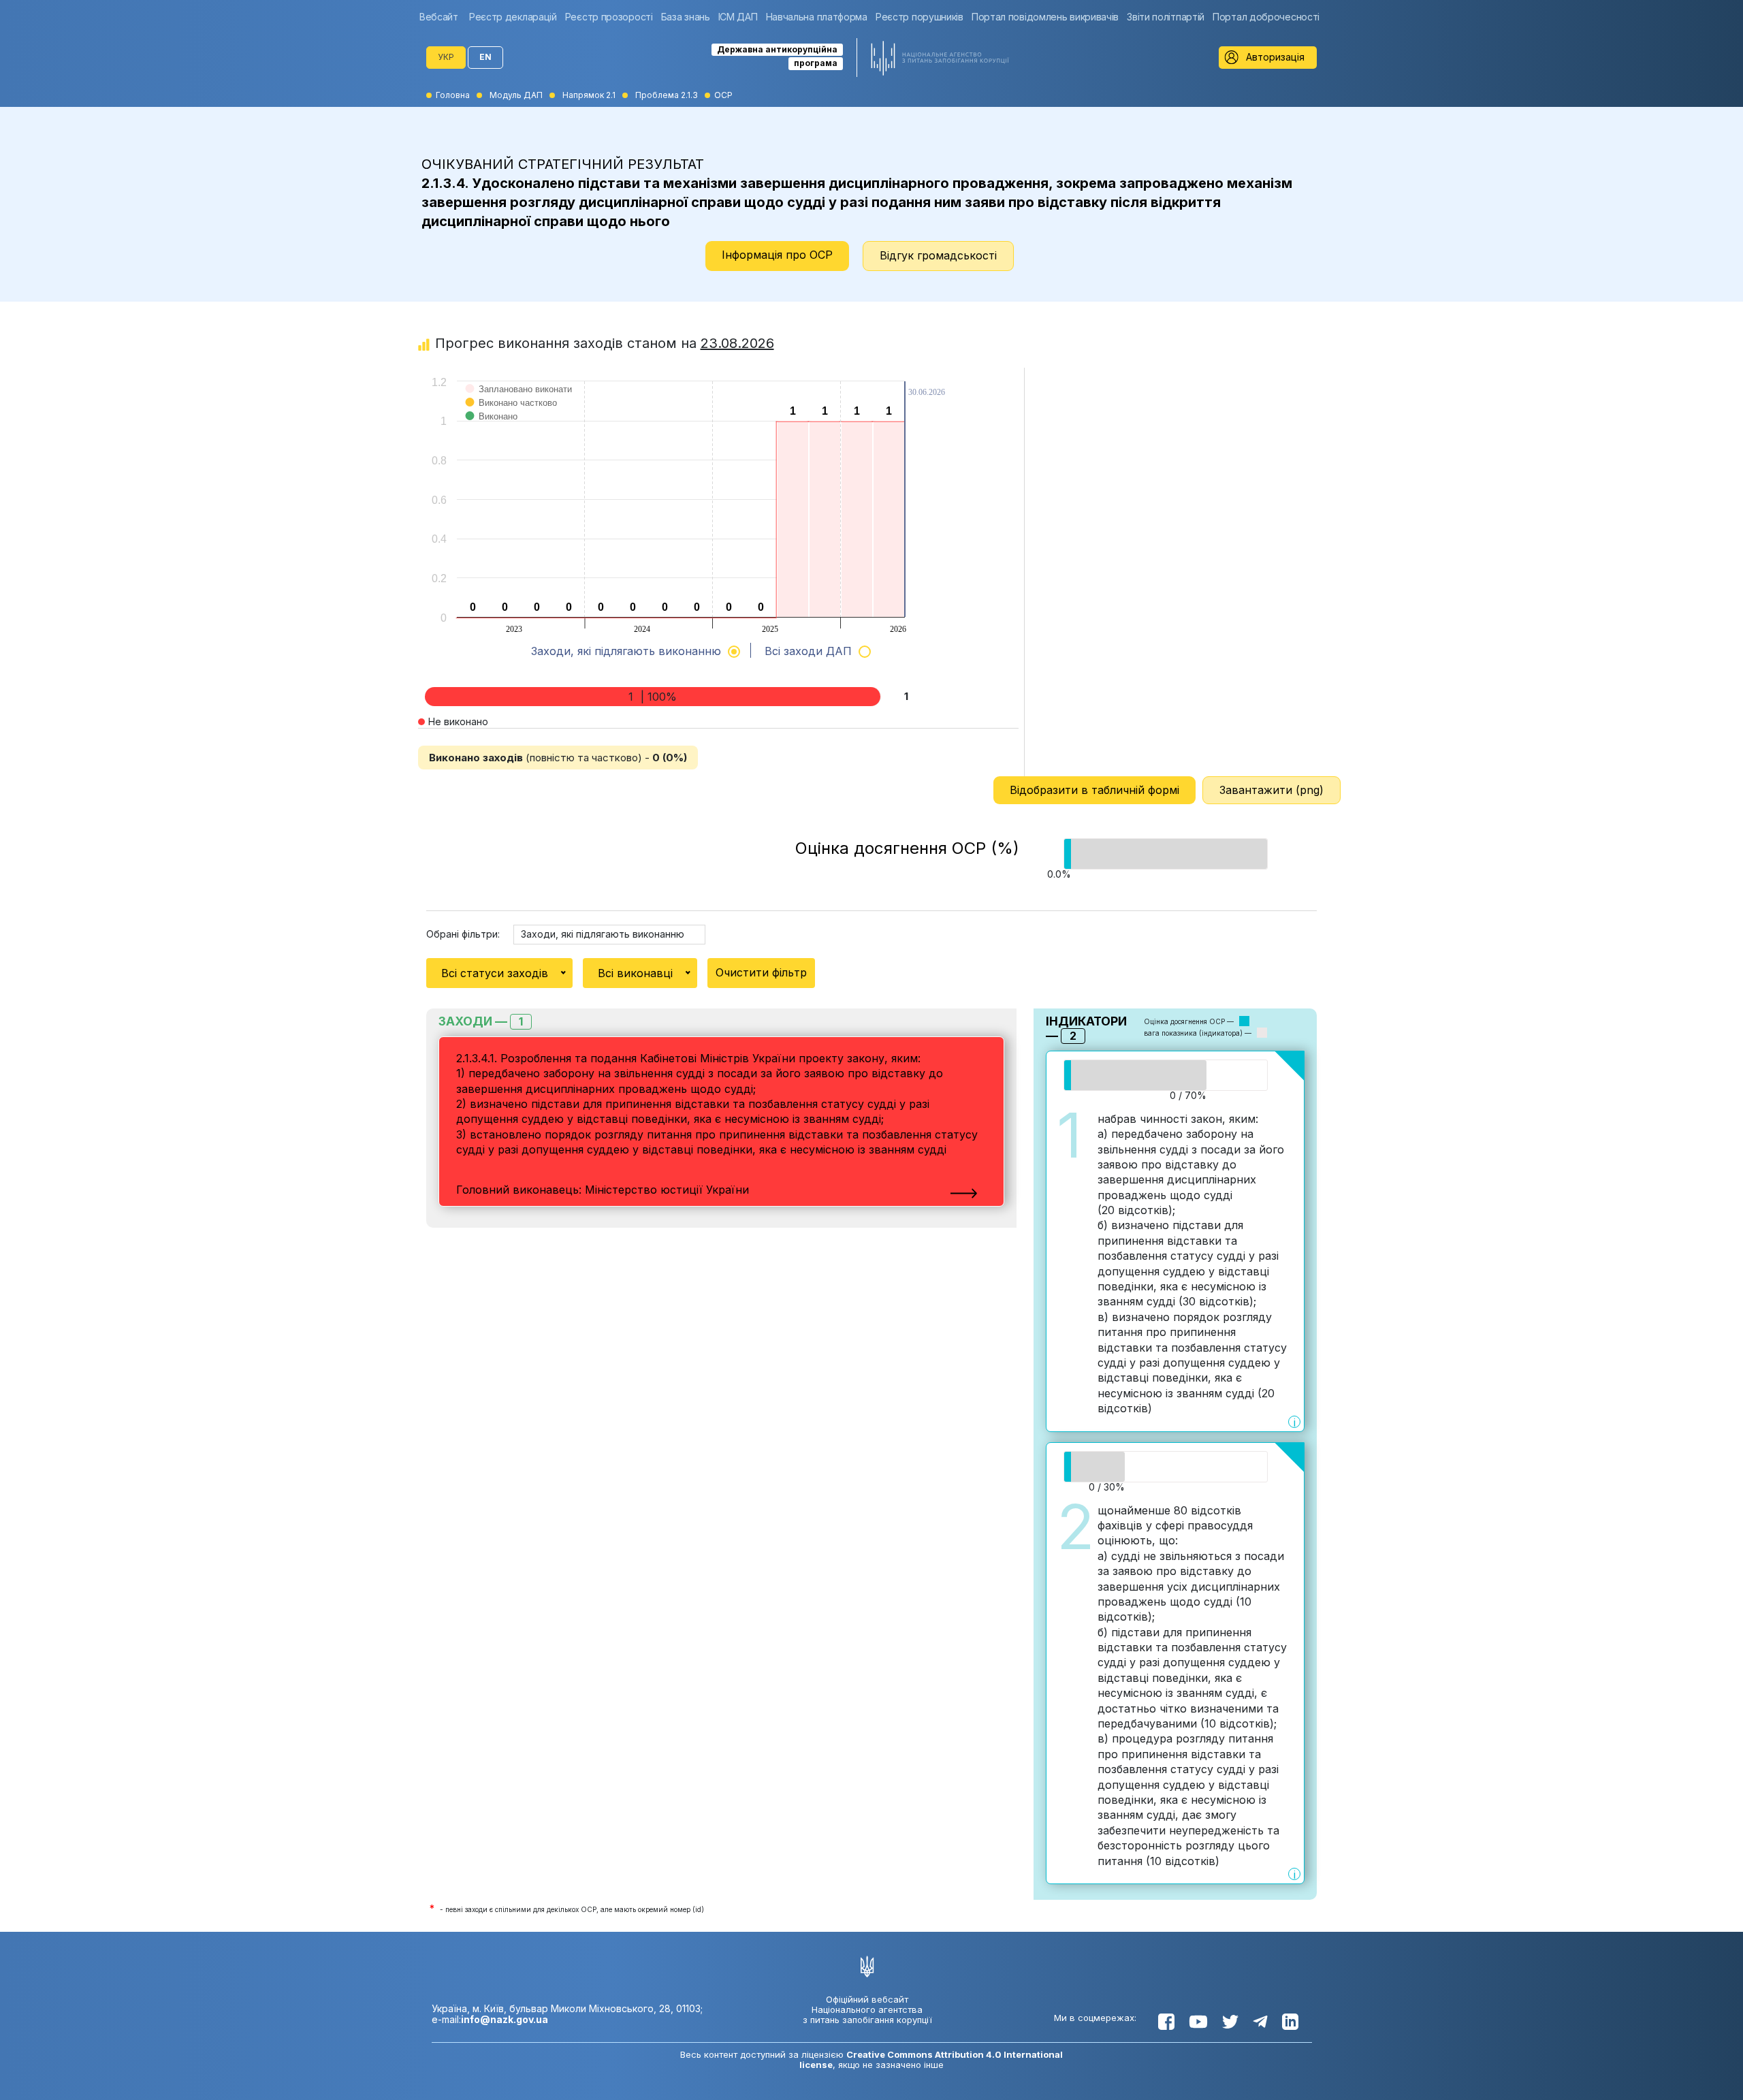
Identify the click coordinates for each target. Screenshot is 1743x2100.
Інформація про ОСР (777, 255)
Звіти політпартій (1166, 17)
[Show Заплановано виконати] (519, 403)
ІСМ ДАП (738, 17)
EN (485, 57)
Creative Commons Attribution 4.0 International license (931, 2059)
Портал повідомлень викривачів (1045, 17)
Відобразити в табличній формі (1094, 790)
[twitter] (1230, 2022)
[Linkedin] (1290, 2022)
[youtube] (1198, 2022)
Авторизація (1275, 57)
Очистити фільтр (761, 972)
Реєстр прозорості (609, 17)
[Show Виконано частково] (512, 416)
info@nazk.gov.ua (505, 2019)
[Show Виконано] (492, 430)
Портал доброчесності (1266, 17)
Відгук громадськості (938, 255)
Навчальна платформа (817, 17)
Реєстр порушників (920, 17)
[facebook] (1166, 2022)
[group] (442, 17)
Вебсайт (439, 17)
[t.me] (1260, 2022)
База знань (686, 17)
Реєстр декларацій (513, 17)
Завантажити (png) (1272, 790)
